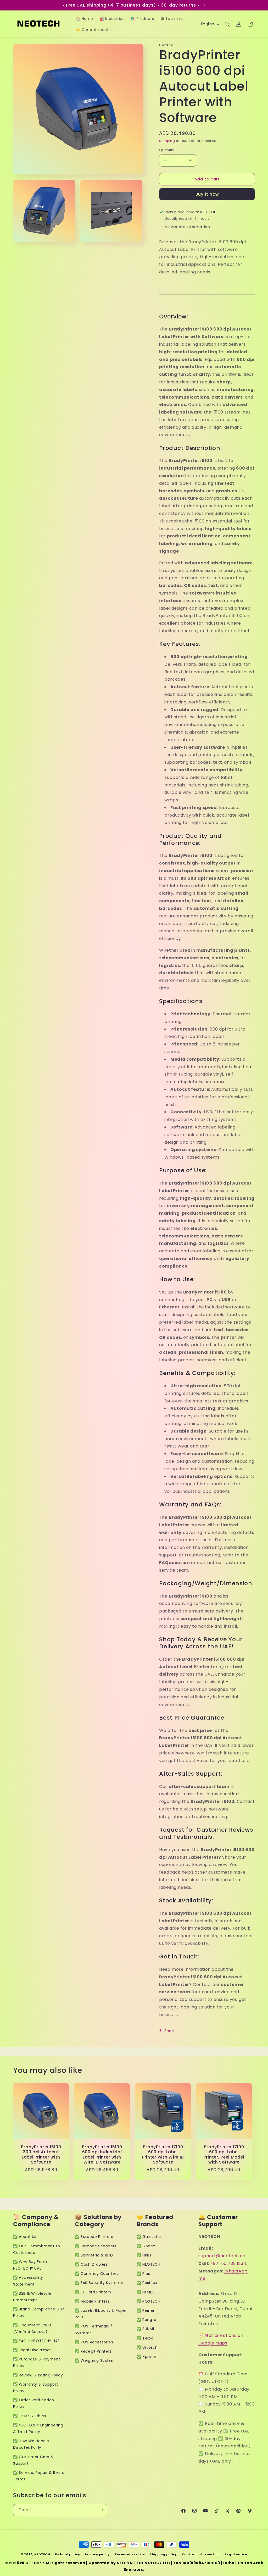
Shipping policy (163, 2554)
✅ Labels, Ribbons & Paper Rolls (101, 2314)
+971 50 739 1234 (228, 2263)
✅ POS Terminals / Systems (94, 2329)
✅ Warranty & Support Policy (36, 2388)
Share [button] (170, 2031)
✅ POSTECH (148, 2301)
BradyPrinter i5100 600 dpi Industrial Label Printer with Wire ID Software (102, 2155)
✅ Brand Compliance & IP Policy (39, 2312)
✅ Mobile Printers (92, 2301)
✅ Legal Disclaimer (32, 2350)
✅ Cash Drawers (91, 2264)
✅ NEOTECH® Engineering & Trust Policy (38, 2428)
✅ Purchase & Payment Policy (37, 2362)
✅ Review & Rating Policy (38, 2375)
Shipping (167, 141)
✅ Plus (143, 2274)
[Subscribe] (101, 2510)
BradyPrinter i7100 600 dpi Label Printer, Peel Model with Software (224, 2155)
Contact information (201, 2554)
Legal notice (236, 2554)
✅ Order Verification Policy (34, 2403)
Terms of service (130, 2554)
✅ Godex (146, 2246)
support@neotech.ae (222, 2256)
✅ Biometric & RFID (94, 2255)
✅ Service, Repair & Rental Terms (39, 2476)
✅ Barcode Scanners (96, 2246)
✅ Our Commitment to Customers (37, 2249)
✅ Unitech (147, 2347)
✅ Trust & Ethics (30, 2416)
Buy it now (207, 194)
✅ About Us (25, 2237)
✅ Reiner (146, 2310)
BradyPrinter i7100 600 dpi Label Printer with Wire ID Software (163, 2155)
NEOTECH (42, 2554)
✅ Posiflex (147, 2283)
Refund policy (67, 2554)
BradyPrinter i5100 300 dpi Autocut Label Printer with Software (41, 2155)
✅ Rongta (147, 2320)
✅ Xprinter (147, 2357)
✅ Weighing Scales (94, 2360)
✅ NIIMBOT (147, 2292)
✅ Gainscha (149, 2237)
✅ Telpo (145, 2338)
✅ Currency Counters (97, 2274)
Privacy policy (97, 2554)
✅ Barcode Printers (94, 2237)
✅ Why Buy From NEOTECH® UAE (30, 2265)
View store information (187, 227)
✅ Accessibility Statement (28, 2281)
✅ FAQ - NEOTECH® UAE (36, 2341)
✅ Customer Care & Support (33, 2460)
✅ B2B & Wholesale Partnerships (32, 2297)
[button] (227, 24)
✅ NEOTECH (148, 2264)
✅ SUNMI (145, 2329)
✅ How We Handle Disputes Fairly (31, 2444)
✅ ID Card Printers (93, 2292)
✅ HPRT (144, 2255)
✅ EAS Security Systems (99, 2283)
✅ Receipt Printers (93, 2351)
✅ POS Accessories (94, 2342)
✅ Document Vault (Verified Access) (32, 2328)
